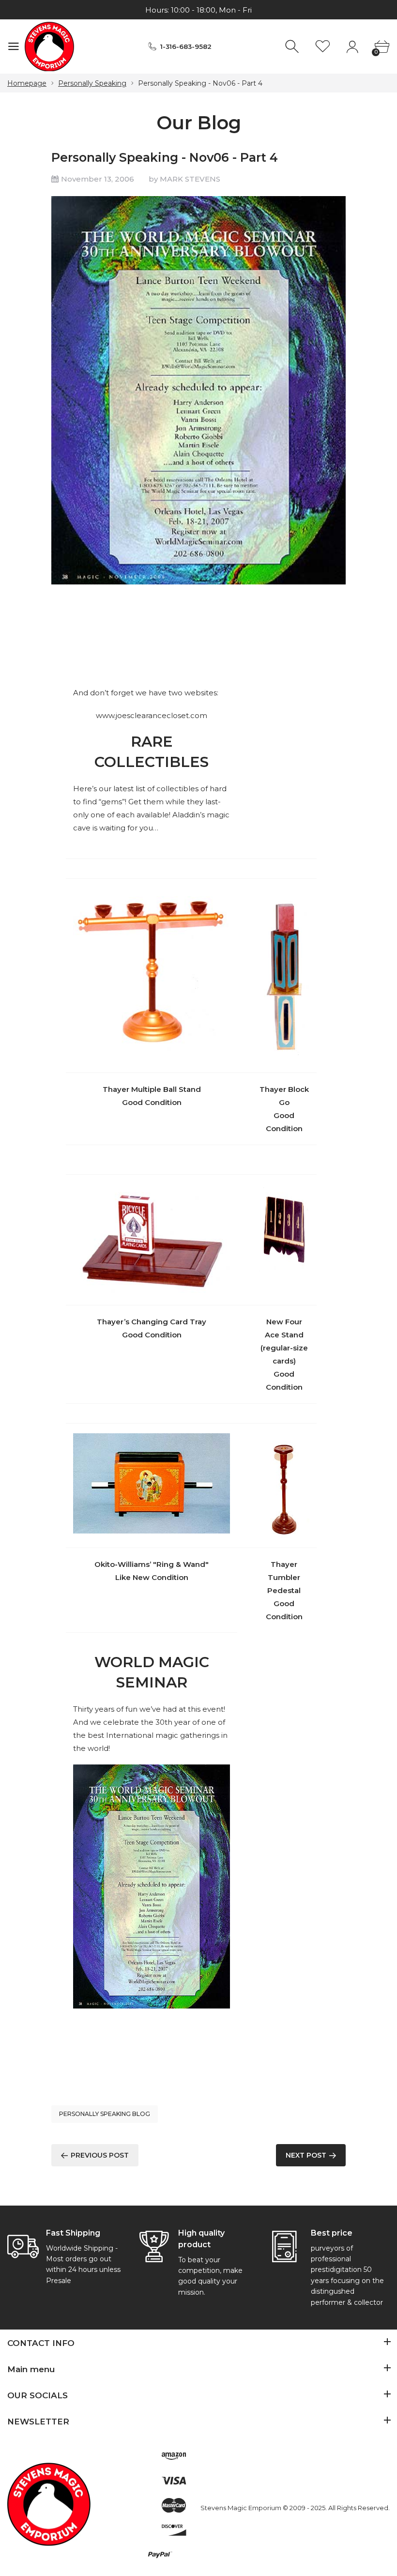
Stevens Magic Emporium (241, 2508)
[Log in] (352, 47)
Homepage (27, 83)
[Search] (293, 47)
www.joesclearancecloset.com (152, 715)
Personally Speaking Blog (105, 2114)
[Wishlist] (323, 47)
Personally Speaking (92, 83)
